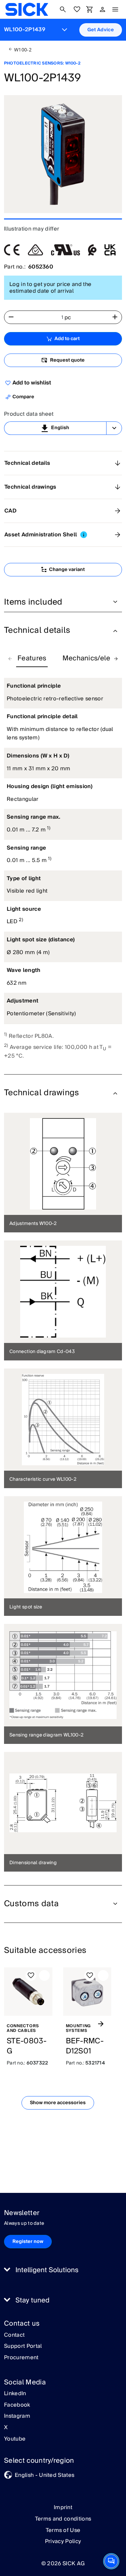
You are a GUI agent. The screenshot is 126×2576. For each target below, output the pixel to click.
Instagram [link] (17, 2416)
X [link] (6, 2428)
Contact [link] (14, 2335)
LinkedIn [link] (15, 2394)
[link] (27, 9)
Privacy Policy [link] (63, 2541)
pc (68, 318)
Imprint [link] (63, 2507)
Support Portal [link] (23, 2346)
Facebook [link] (17, 2405)
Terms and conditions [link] (63, 2519)
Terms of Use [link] (63, 2530)
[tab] (32, 659)
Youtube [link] (15, 2439)
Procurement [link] (21, 2358)
